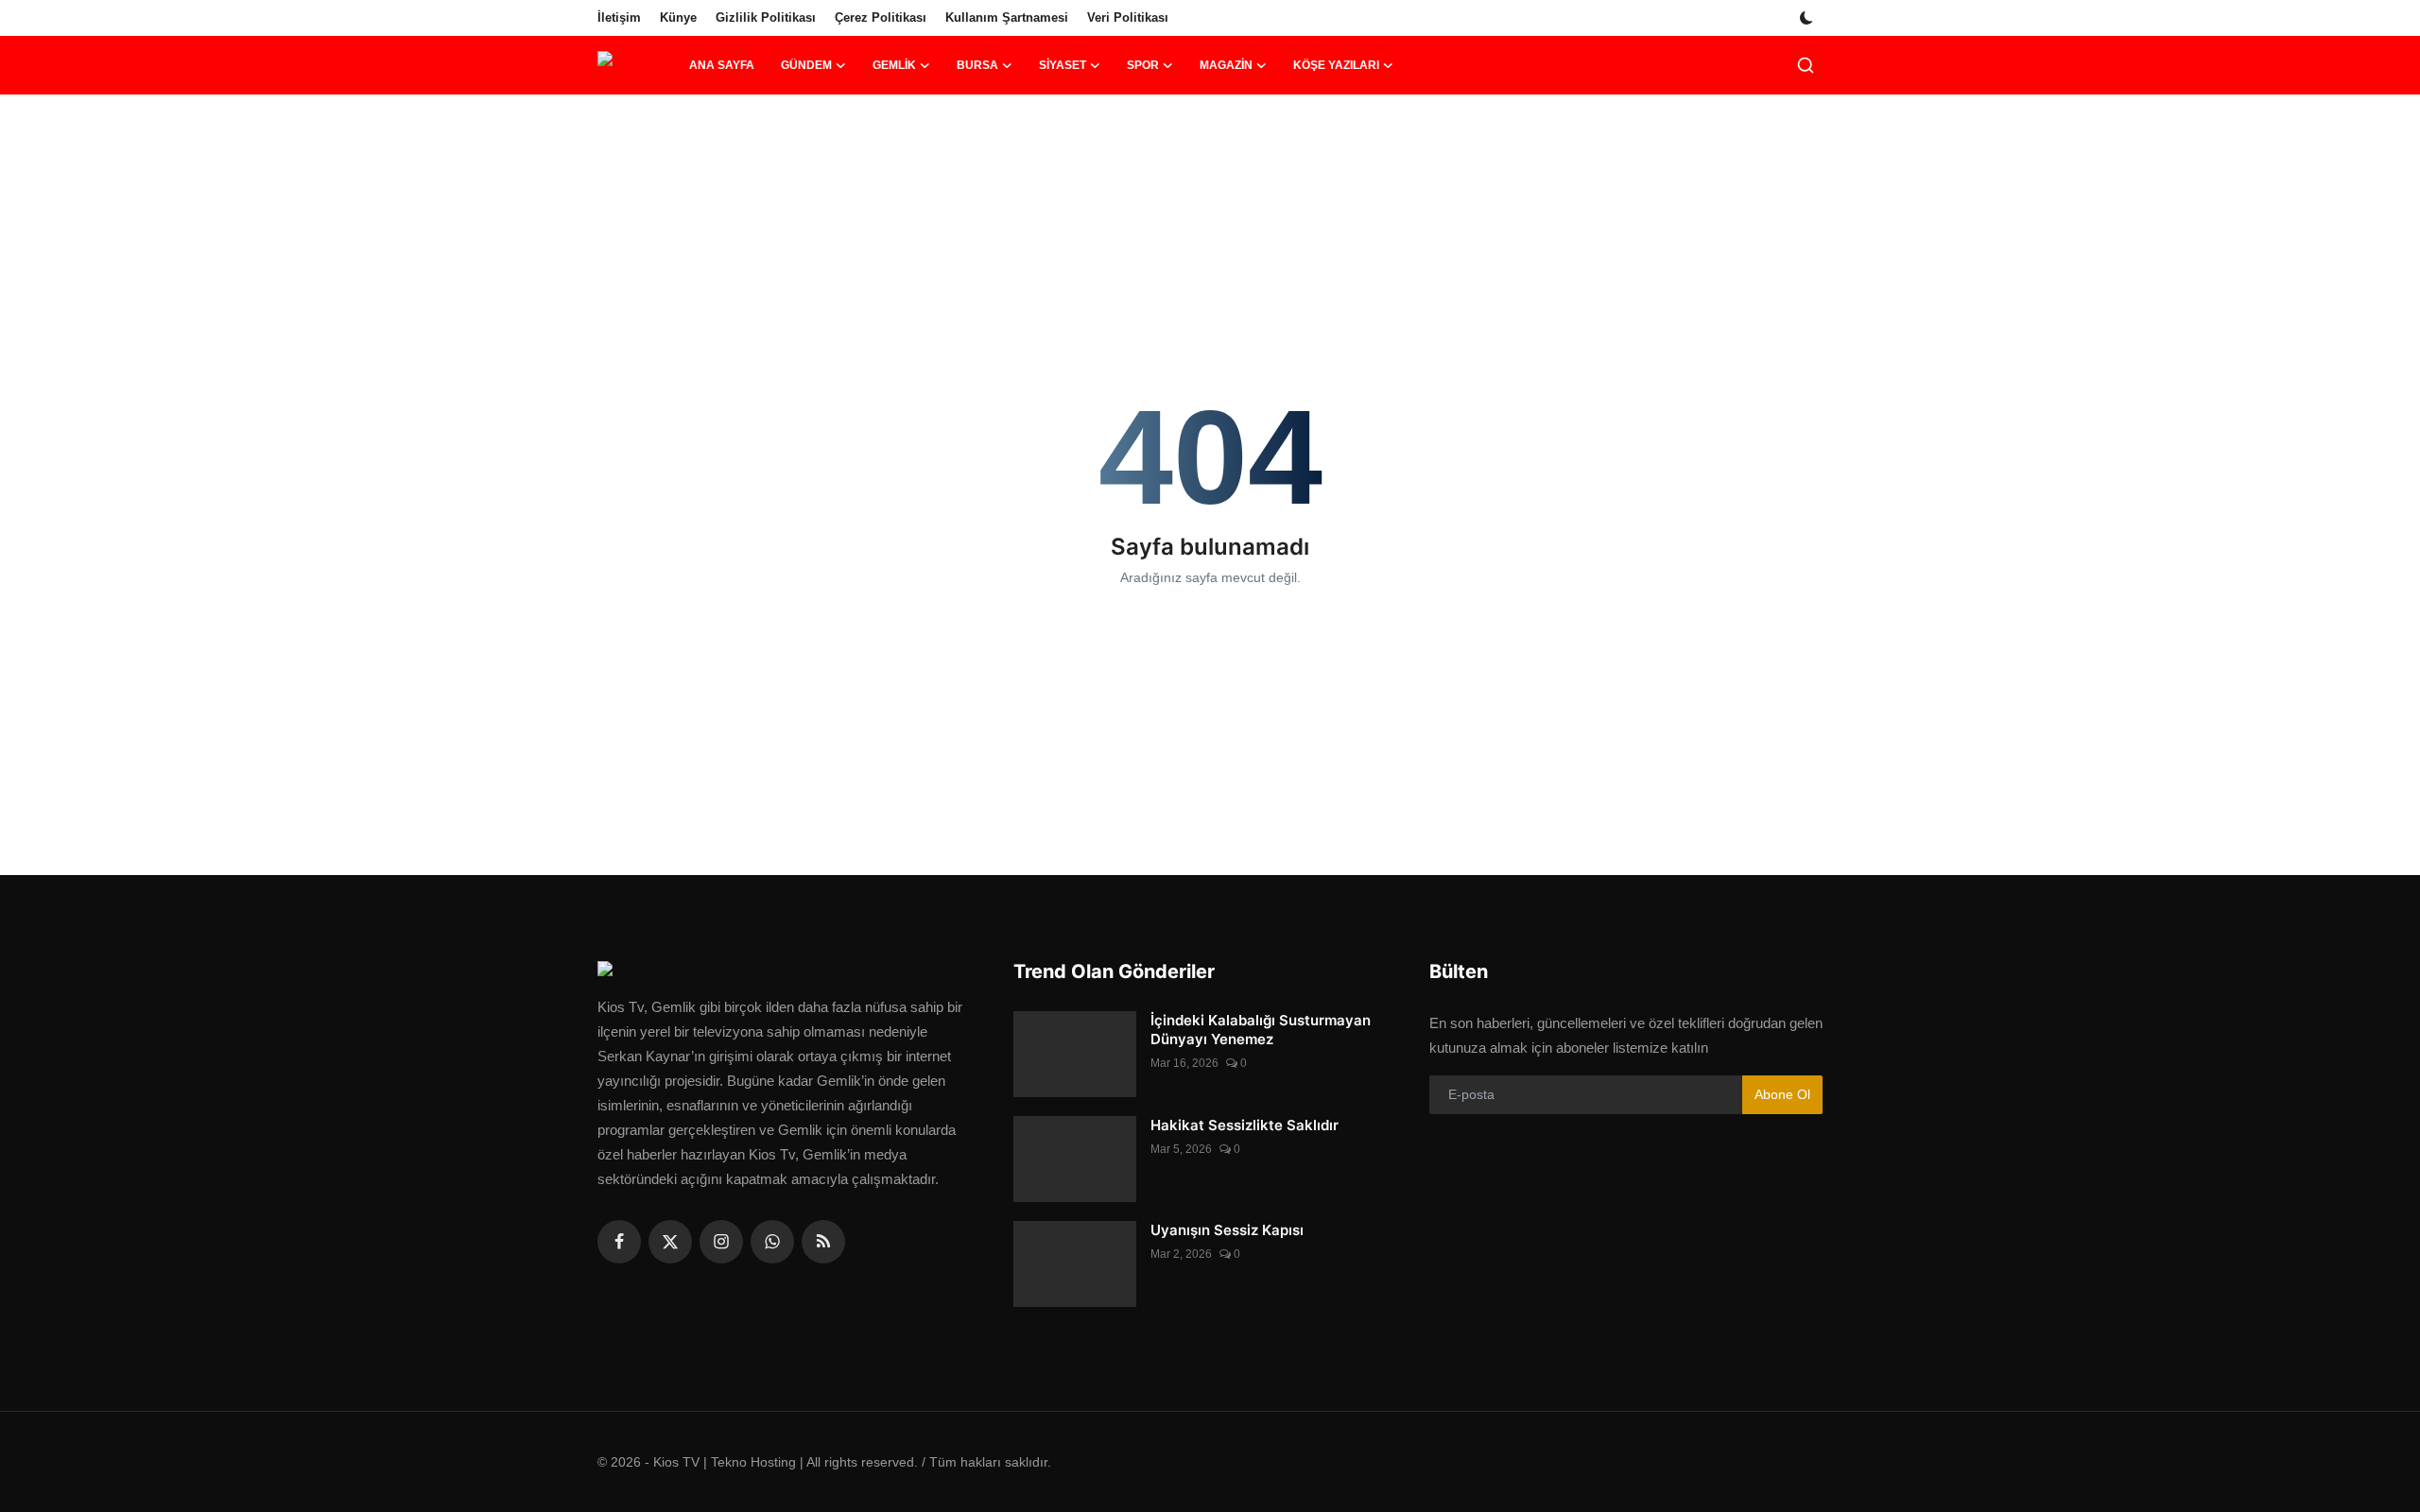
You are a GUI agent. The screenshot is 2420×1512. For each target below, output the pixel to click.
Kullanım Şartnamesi (1007, 17)
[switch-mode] (1808, 18)
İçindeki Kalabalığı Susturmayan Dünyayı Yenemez (1261, 1030)
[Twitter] (670, 1242)
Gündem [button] (806, 65)
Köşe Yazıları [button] (1336, 65)
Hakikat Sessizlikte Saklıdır (1245, 1125)
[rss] (823, 1242)
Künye (678, 17)
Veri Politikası (1128, 17)
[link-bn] (1210, 156)
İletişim (619, 17)
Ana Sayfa (722, 65)
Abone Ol (1782, 1094)
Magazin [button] (1226, 65)
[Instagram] (721, 1242)
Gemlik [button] (894, 65)
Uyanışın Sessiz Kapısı (1227, 1230)
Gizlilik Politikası (766, 17)
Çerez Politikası (881, 17)
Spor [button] (1143, 65)
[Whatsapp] (772, 1242)
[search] (1806, 65)
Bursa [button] (977, 65)
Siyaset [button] (1063, 65)
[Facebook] (619, 1242)
